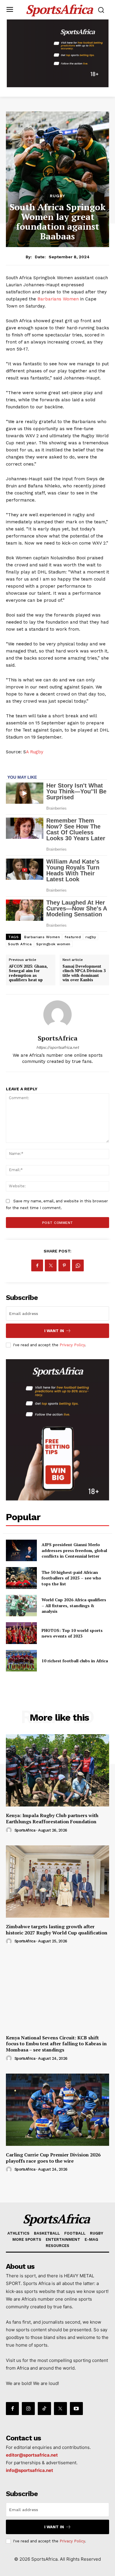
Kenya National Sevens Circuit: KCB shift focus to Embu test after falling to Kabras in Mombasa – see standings (56, 2044)
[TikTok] (44, 2409)
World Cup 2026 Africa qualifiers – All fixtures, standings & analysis (74, 1605)
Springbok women (53, 944)
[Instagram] (28, 2409)
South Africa (20, 944)
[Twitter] (51, 1265)
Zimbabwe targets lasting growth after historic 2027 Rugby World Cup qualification (57, 1930)
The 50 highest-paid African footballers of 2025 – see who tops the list (71, 1578)
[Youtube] (76, 2409)
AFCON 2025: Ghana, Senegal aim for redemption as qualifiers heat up (28, 973)
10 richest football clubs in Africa (75, 1661)
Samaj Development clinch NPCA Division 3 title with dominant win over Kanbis (84, 973)
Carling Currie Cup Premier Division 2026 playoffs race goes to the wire (53, 2158)
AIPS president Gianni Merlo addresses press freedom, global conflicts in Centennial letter (74, 1550)
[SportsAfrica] (57, 1015)
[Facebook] (37, 1265)
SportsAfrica (58, 1038)
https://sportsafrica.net (57, 1047)
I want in (54, 1331)
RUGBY (57, 196)
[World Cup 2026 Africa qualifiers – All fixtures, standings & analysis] (21, 1606)
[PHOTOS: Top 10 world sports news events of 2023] (21, 1633)
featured (73, 937)
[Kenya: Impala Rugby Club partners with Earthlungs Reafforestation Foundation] (57, 1770)
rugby (91, 937)
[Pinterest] (64, 1265)
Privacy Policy (72, 1345)
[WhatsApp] (78, 1265)
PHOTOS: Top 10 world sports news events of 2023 (72, 1633)
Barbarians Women (58, 299)
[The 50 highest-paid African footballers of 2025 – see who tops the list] (21, 1578)
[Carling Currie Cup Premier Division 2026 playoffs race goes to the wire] (57, 2110)
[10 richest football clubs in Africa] (21, 1661)
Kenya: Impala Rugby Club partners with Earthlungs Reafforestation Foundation (52, 1818)
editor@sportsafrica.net (32, 2455)
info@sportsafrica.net (29, 2470)
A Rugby (35, 752)
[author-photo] (10, 1830)
